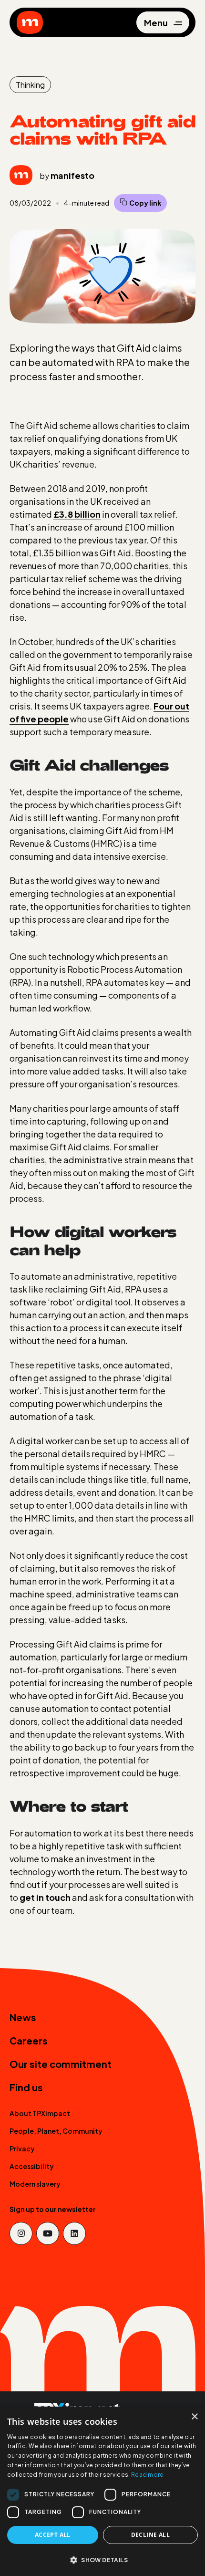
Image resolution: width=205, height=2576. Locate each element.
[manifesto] (30, 22)
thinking (30, 85)
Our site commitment (61, 2064)
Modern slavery (35, 2184)
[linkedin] (74, 2233)
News (23, 2017)
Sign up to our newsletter (53, 2209)
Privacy (22, 2148)
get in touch (45, 1897)
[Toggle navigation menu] (163, 23)
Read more (148, 2475)
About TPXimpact (40, 2113)
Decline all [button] (150, 2535)
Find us (26, 2087)
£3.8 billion (77, 514)
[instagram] (21, 2233)
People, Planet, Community (56, 2131)
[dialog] (102, 2491)
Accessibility (32, 2166)
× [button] (194, 2417)
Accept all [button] (53, 2535)
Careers (29, 2040)
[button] (102, 2560)
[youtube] (48, 2233)
